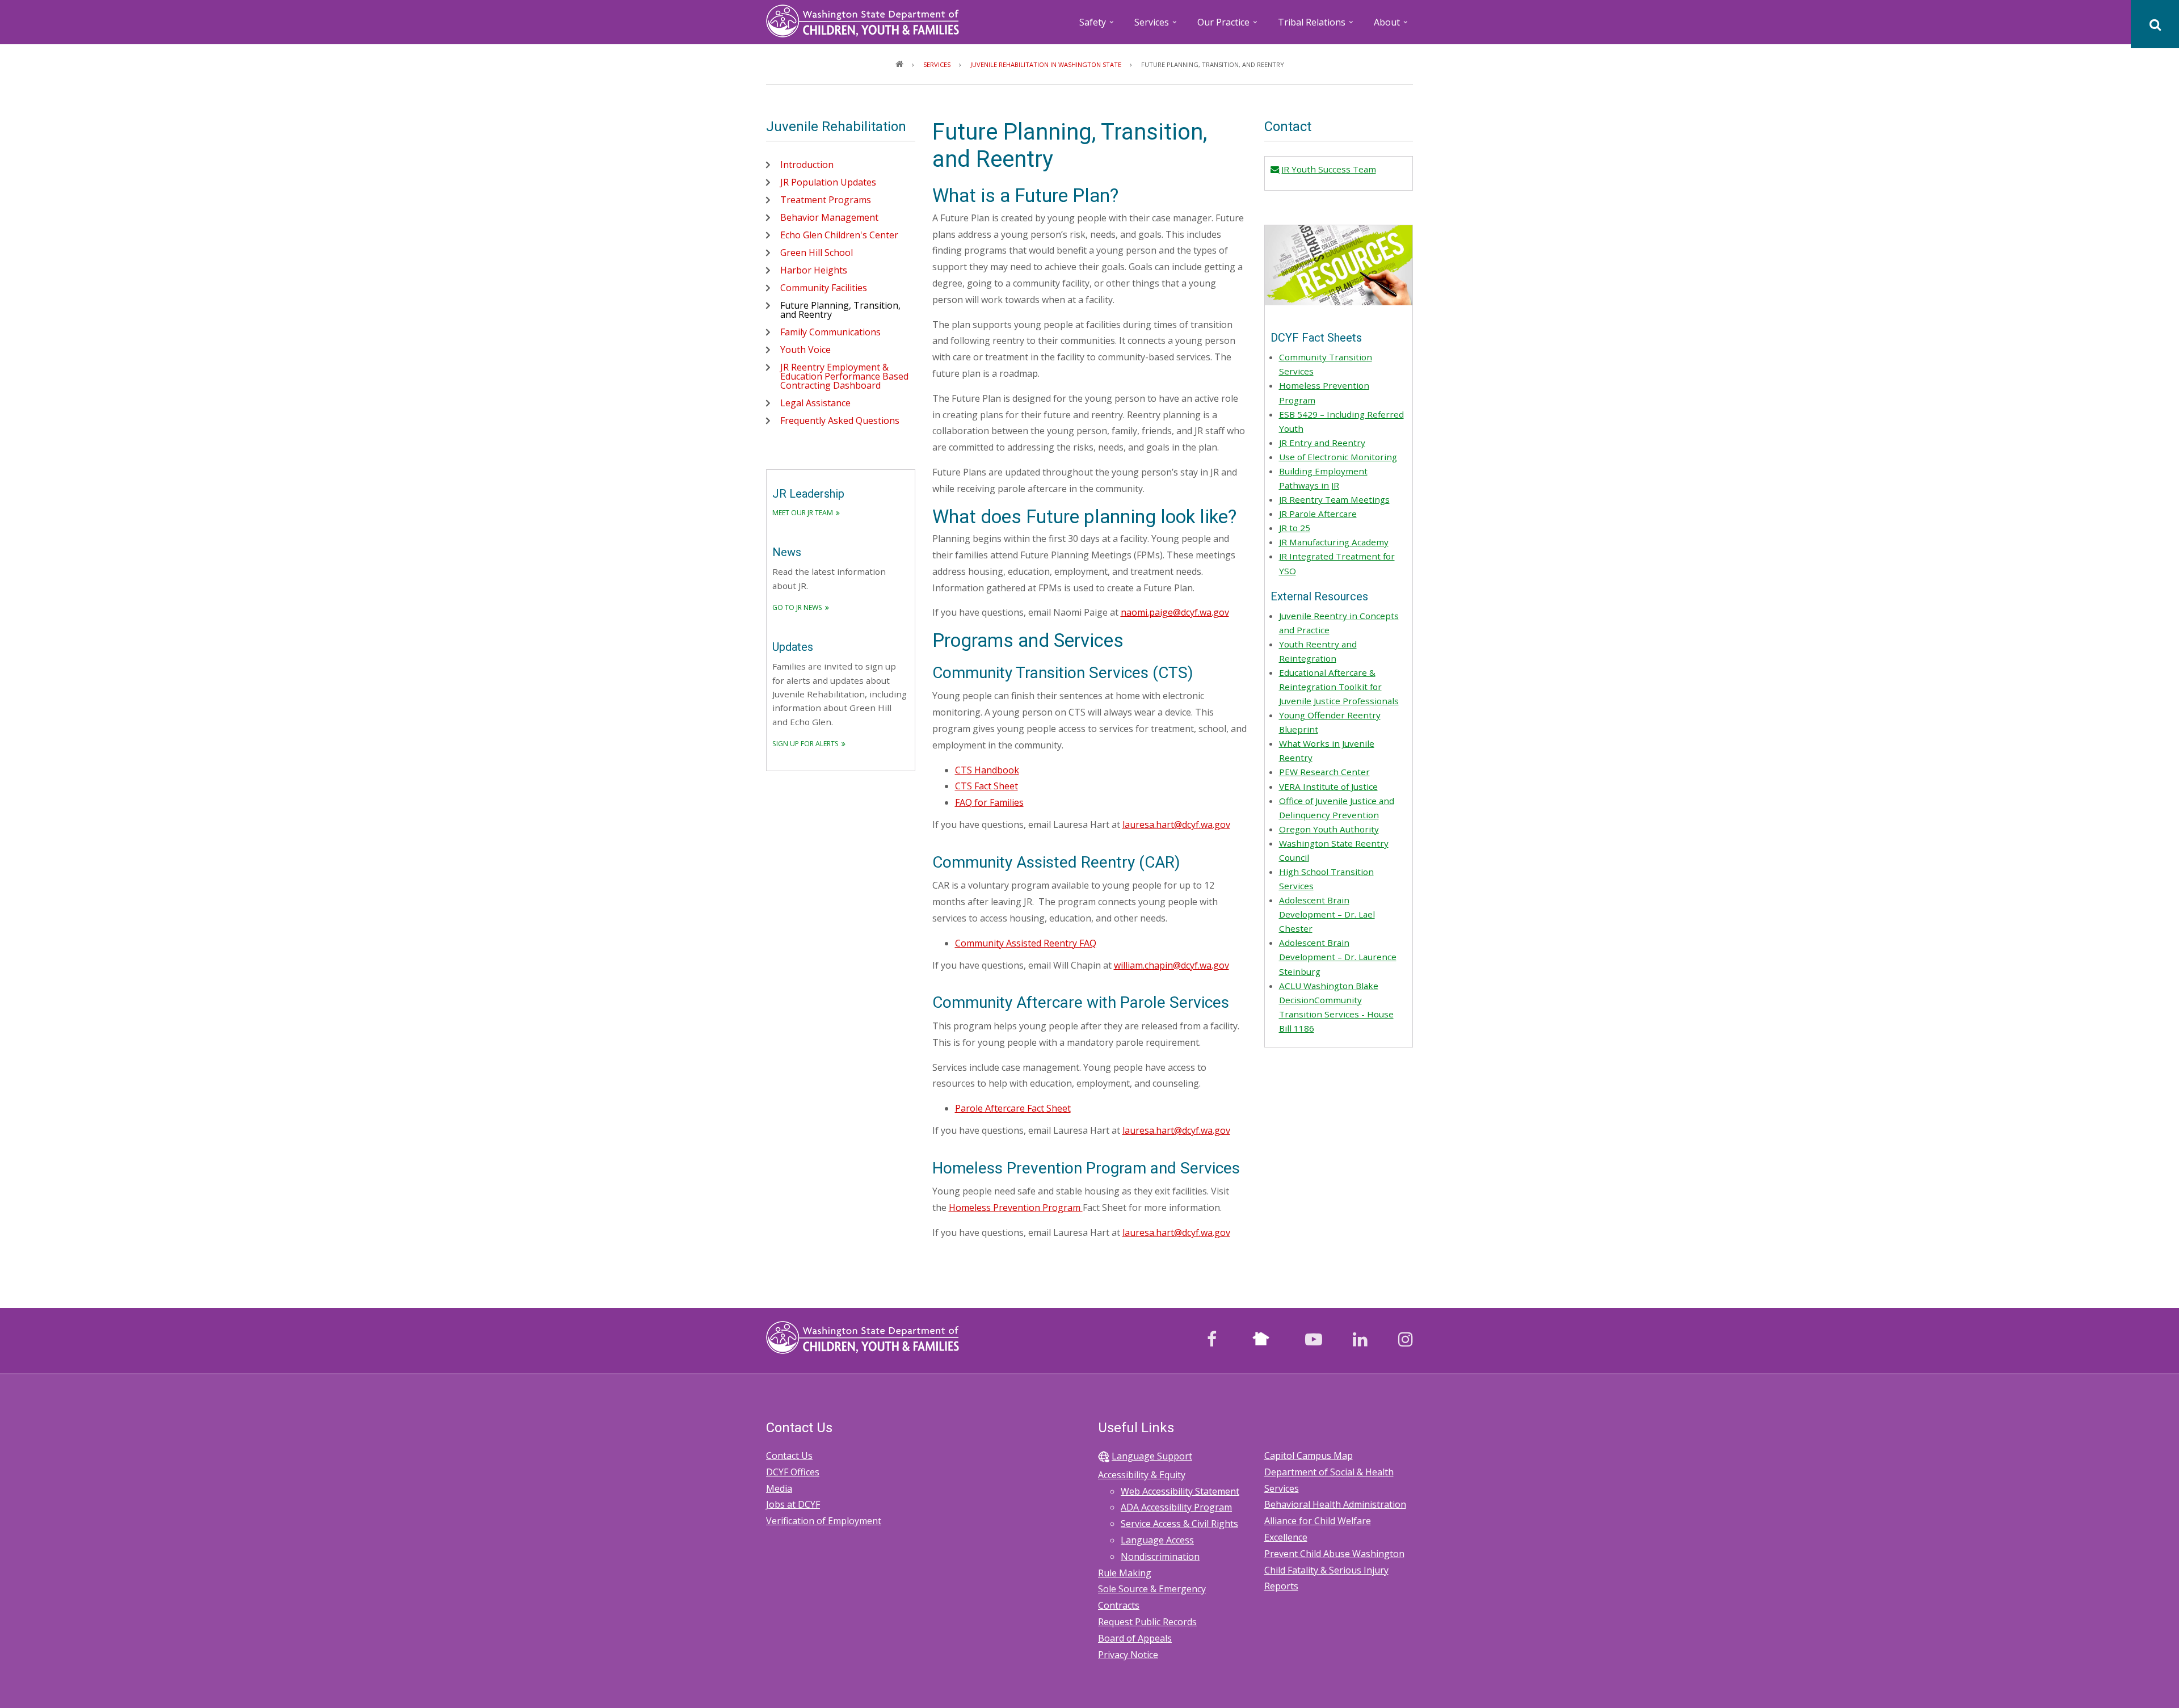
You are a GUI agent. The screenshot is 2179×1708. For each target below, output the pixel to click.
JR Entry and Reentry (1322, 443)
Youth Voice (805, 350)
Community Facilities (824, 288)
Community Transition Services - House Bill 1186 (1336, 1014)
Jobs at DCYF (793, 1504)
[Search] (2155, 24)
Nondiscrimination (1160, 1556)
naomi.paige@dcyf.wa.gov (1175, 612)
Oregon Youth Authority (1329, 829)
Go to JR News (797, 607)
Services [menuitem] (1156, 26)
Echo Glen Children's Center (839, 235)
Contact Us (789, 1455)
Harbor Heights (814, 270)
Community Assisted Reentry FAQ (1026, 943)
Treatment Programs (826, 200)
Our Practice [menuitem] (1228, 26)
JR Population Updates (828, 182)
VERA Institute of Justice (1328, 786)
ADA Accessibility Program (1176, 1507)
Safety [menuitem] (1097, 26)
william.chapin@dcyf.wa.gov (1171, 965)
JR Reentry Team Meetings (1334, 499)
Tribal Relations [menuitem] (1316, 26)
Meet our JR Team (803, 513)
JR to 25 (1295, 528)
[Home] (863, 20)
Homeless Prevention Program (1016, 1208)
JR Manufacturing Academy (1334, 542)
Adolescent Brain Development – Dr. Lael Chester (1327, 914)
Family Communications (830, 332)
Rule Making (1125, 1573)
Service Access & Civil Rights (1179, 1524)
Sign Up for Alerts (805, 744)
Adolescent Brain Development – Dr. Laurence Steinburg (1338, 957)
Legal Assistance (815, 403)
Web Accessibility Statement (1180, 1491)
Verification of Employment (824, 1521)
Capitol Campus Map (1309, 1455)
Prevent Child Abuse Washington (1334, 1554)
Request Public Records (1147, 1622)
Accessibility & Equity (1142, 1475)
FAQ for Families (989, 802)
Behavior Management (829, 217)
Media (779, 1488)
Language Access (1157, 1540)
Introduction (807, 165)
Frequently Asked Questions (840, 420)
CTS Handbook (987, 770)
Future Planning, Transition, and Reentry (840, 310)
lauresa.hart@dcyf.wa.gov (1176, 824)
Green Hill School (817, 253)
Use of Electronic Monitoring (1338, 457)
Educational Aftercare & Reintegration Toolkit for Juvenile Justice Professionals (1339, 687)
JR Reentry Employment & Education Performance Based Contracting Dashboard (844, 376)
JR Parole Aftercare (1318, 514)
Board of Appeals (1135, 1638)
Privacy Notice (1128, 1655)
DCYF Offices (793, 1472)
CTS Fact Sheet (987, 786)
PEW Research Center (1324, 772)
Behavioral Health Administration (1335, 1504)
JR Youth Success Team (1327, 169)
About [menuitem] (1392, 26)
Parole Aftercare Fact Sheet (1013, 1108)
